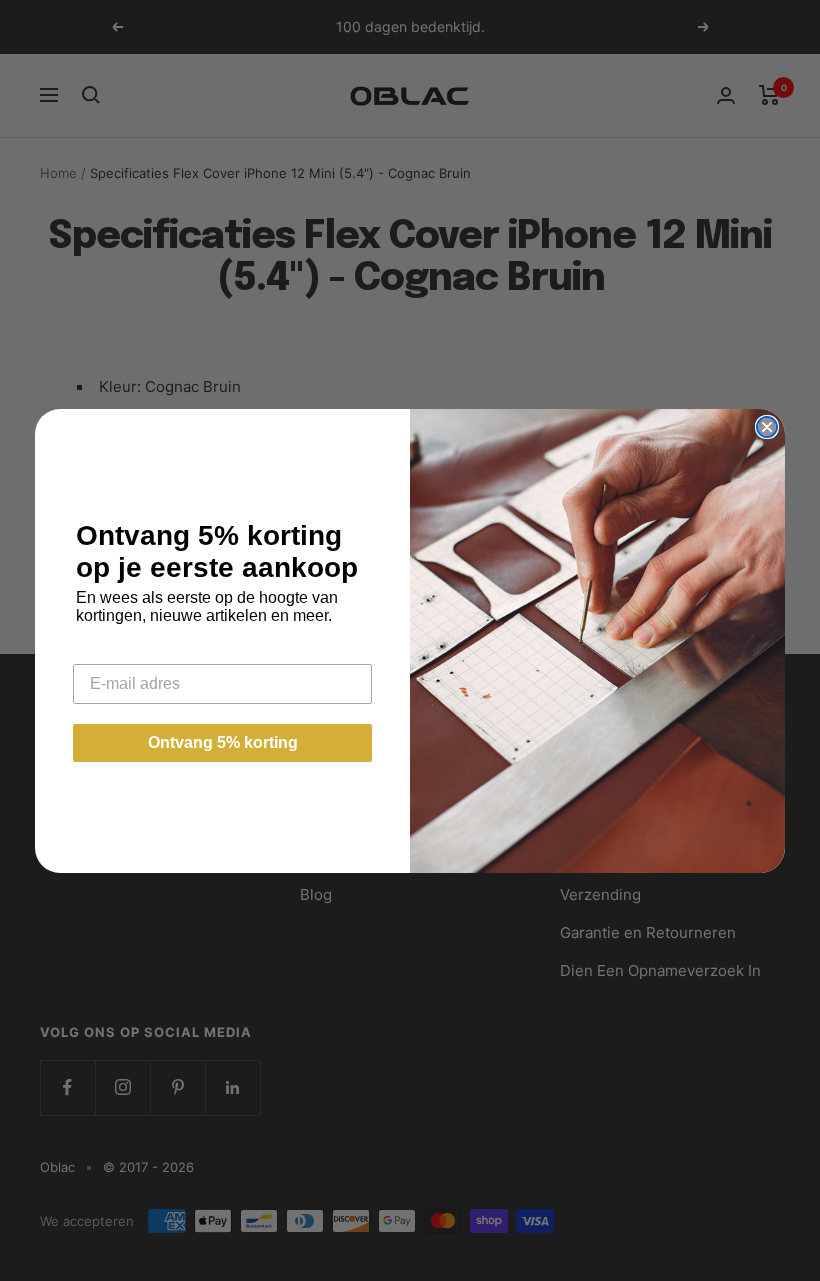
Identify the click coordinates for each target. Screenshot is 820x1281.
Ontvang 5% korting (223, 742)
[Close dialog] (767, 427)
